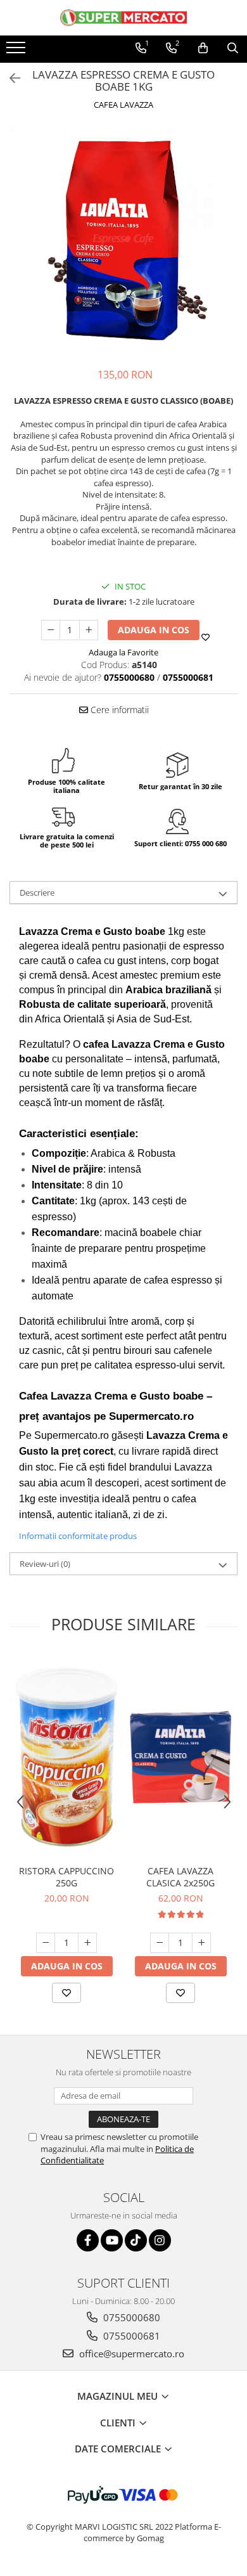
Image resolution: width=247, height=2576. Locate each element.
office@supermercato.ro (130, 2354)
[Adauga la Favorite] (66, 1993)
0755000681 (130, 2336)
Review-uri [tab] (45, 1564)
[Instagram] (160, 2240)
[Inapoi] (9, 78)
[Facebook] (88, 2240)
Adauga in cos (154, 630)
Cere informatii (118, 710)
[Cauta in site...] (233, 48)
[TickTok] (136, 2240)
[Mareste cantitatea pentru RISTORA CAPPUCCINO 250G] (87, 1943)
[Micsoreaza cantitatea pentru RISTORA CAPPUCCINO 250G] (46, 1943)
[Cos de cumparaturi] (203, 48)
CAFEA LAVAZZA (123, 105)
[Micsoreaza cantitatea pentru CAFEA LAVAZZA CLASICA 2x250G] (160, 1943)
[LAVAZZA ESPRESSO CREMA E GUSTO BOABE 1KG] (123, 241)
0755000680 (130, 2317)
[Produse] (17, 51)
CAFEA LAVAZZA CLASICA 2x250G (180, 1877)
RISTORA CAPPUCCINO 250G (66, 1877)
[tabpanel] (123, 241)
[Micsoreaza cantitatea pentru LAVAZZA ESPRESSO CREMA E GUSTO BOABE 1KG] (51, 630)
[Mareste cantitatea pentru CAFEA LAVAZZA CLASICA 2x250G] (201, 1943)
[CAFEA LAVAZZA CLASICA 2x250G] (180, 1757)
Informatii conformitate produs (78, 1536)
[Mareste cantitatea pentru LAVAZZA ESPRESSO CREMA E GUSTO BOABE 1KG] (89, 630)
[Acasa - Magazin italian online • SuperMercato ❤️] (123, 18)
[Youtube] (112, 2240)
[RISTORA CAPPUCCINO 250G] (66, 1757)
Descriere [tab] (37, 892)
